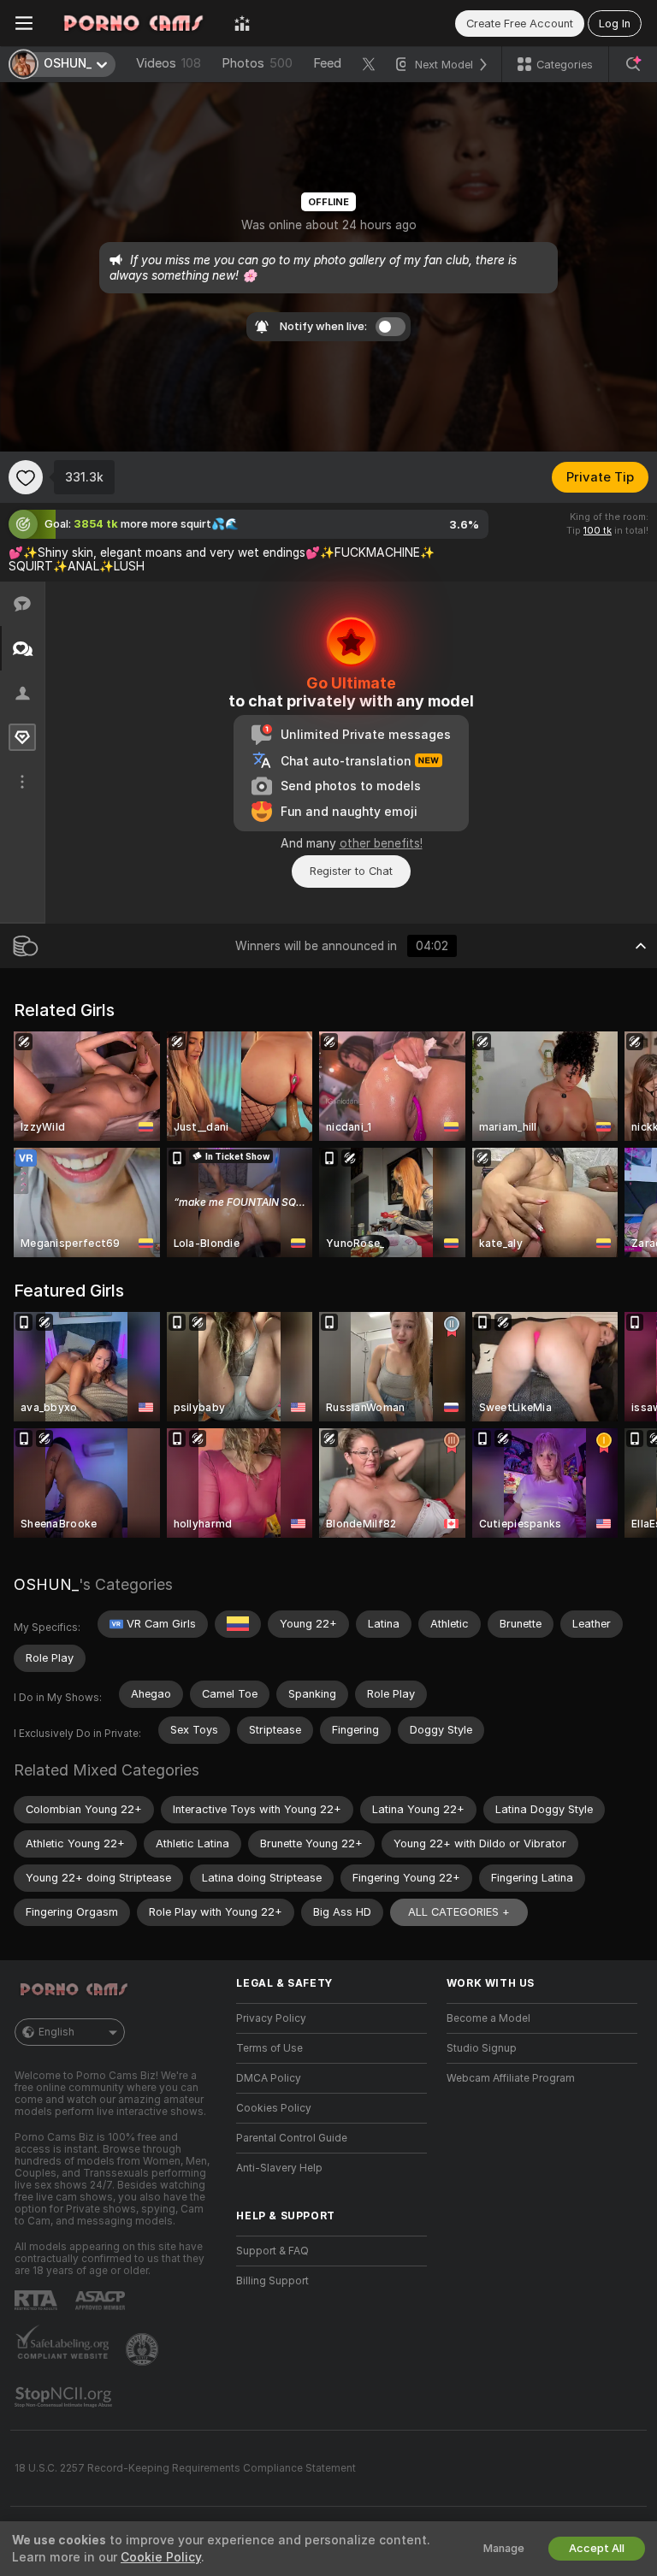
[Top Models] (242, 23)
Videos (169, 63)
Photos (257, 63)
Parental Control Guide (292, 2138)
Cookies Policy (274, 2108)
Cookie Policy (161, 2557)
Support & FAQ (272, 2251)
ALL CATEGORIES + (459, 1912)
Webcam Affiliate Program (511, 2078)
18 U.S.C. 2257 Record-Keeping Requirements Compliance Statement (185, 2468)
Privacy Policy (271, 2018)
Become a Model (488, 2018)
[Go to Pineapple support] (144, 2349)
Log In (615, 24)
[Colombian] (238, 1624)
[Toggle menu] (24, 23)
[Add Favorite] (26, 477)
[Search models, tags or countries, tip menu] (633, 64)
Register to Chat (351, 871)
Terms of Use (269, 2048)
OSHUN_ (46, 1584)
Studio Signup (482, 2048)
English (56, 2032)
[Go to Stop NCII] (65, 2397)
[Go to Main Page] (133, 23)
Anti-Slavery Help (279, 2168)
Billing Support (272, 2281)
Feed (327, 63)
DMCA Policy (269, 2078)
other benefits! (381, 843)
